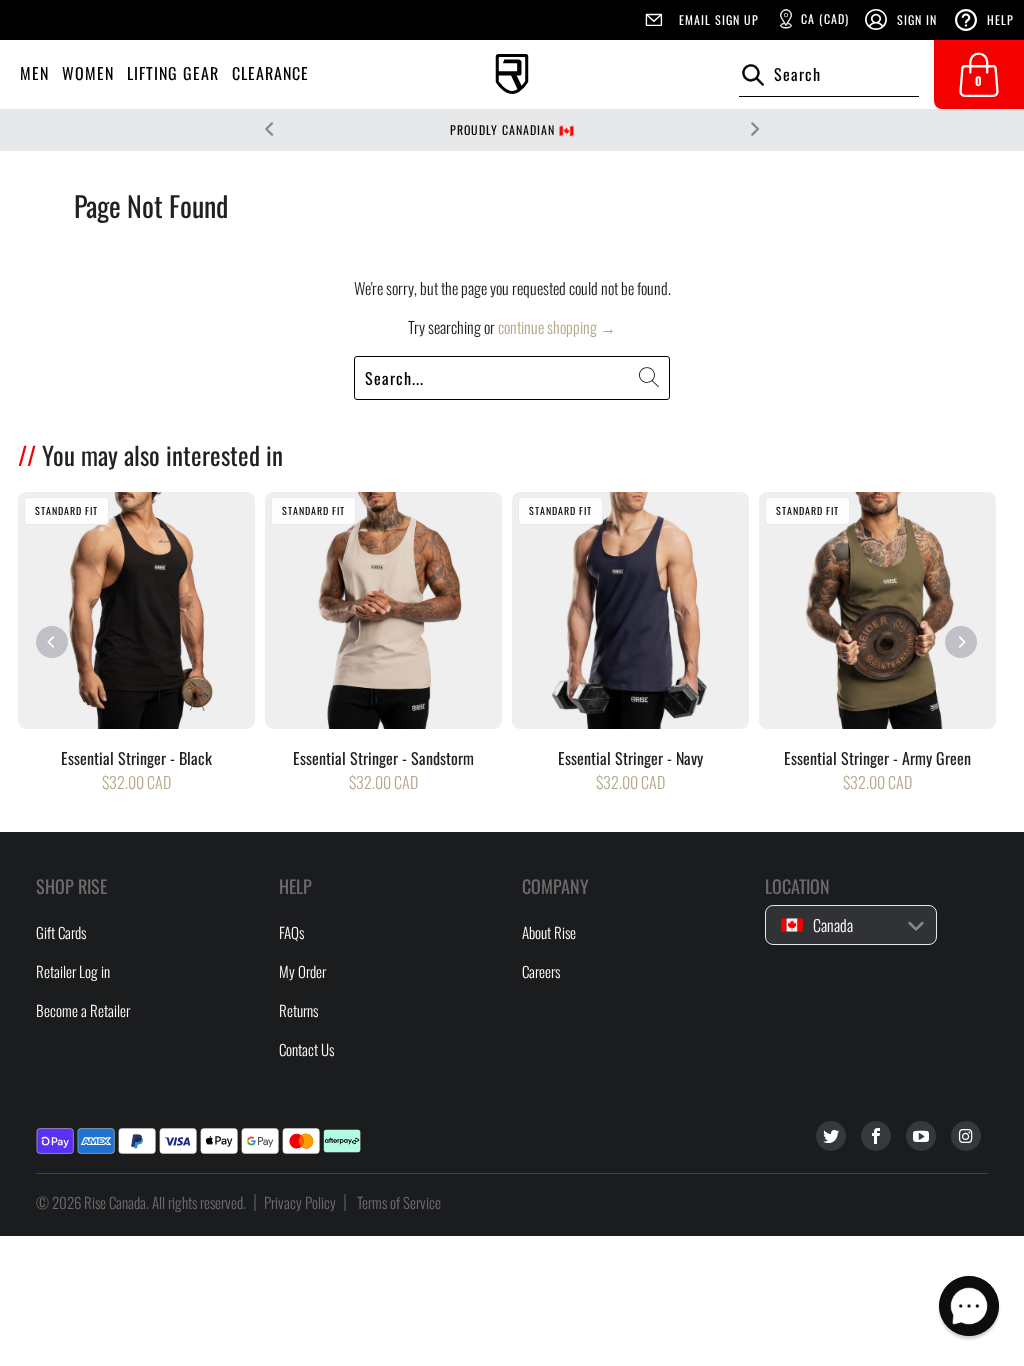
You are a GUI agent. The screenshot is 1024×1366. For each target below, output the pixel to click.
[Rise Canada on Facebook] (876, 1136)
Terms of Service (399, 1202)
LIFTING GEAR (173, 73)
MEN (34, 73)
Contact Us (306, 1049)
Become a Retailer (83, 1010)
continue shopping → (557, 327)
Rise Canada (115, 1202)
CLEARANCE (270, 73)
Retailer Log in (73, 971)
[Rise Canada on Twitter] (831, 1136)
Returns (298, 1010)
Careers (541, 971)
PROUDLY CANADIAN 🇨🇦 (512, 129)
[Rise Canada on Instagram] (966, 1136)
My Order (302, 971)
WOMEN (88, 73)
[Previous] (51, 642)
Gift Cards (61, 932)
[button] (969, 1306)
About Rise (549, 932)
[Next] (961, 642)
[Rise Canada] (512, 74)
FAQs (291, 932)
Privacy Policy (300, 1202)
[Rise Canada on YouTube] (921, 1136)
